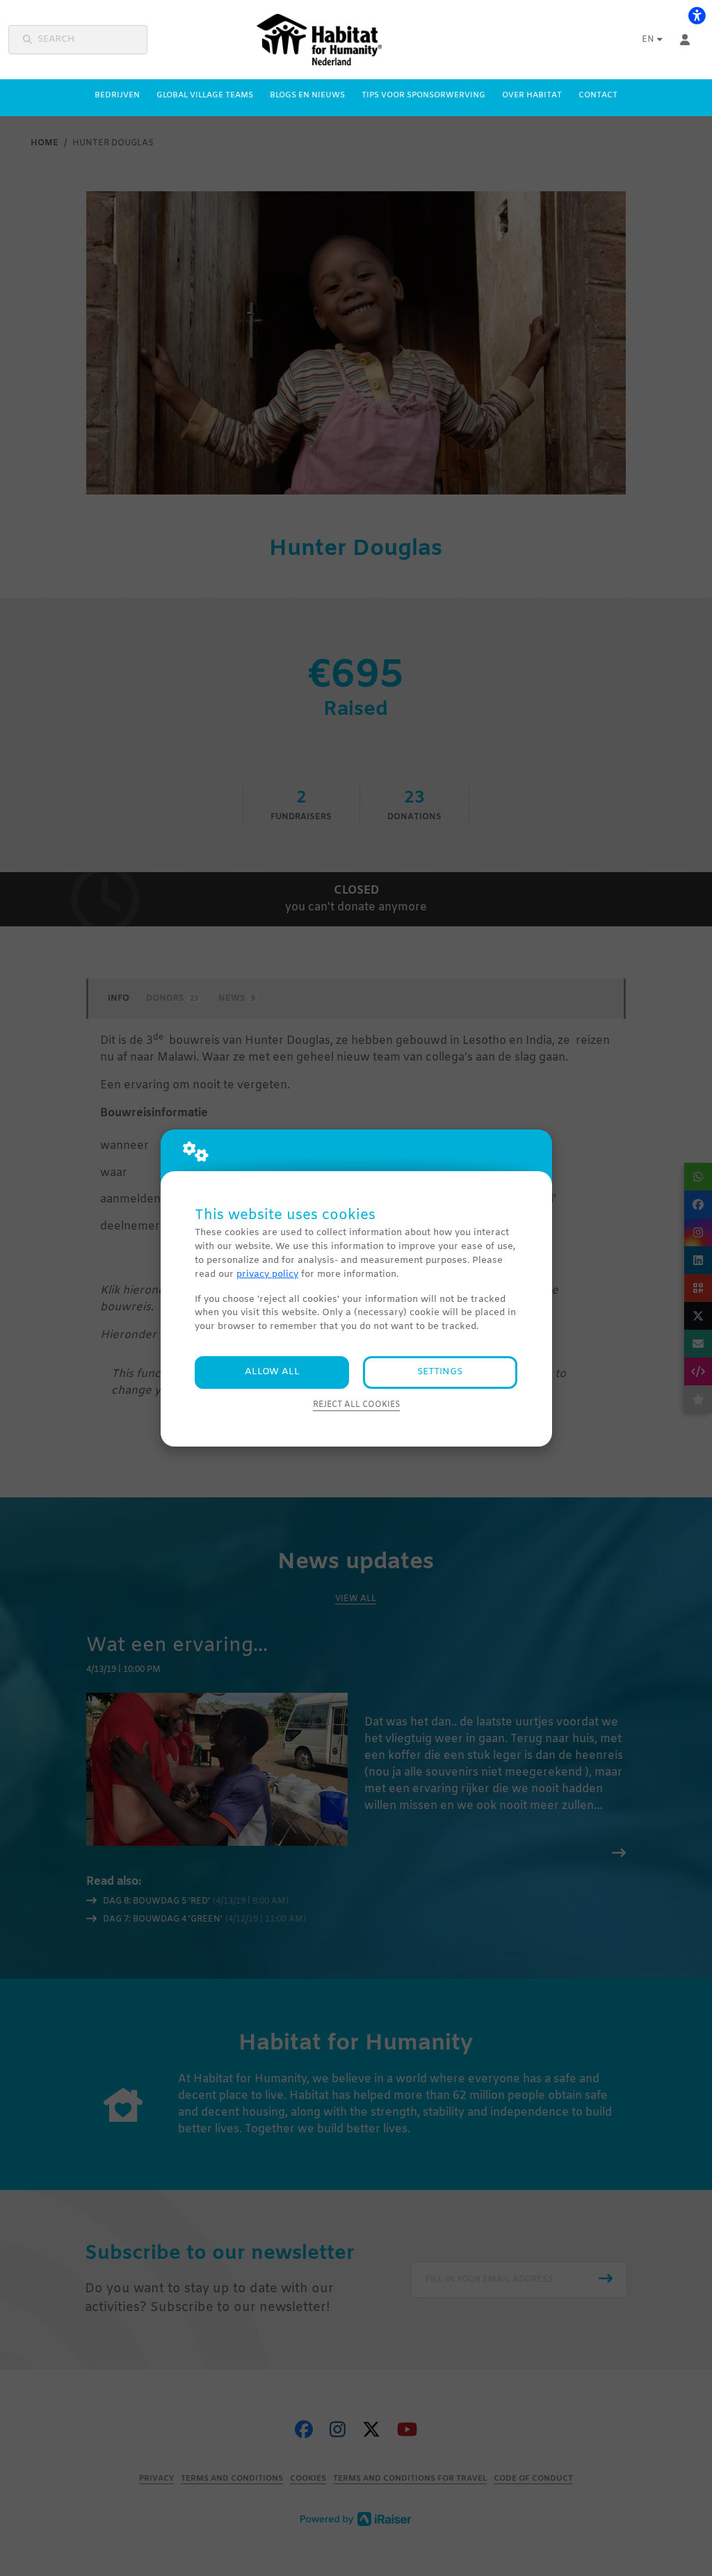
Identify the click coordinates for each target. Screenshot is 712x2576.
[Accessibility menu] (697, 15)
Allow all (272, 1372)
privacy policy (267, 1274)
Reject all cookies (356, 1405)
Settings (440, 1372)
